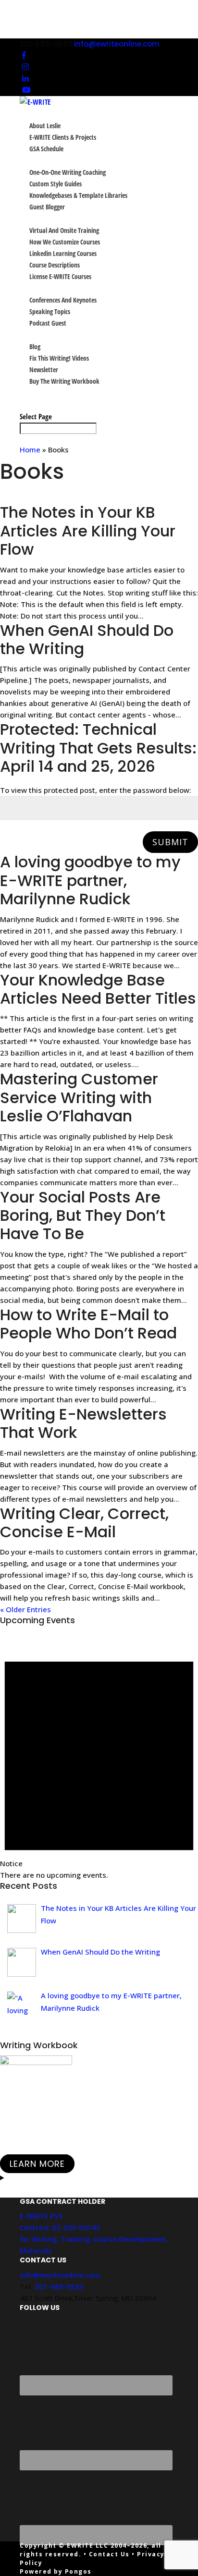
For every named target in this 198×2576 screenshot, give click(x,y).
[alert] (99, 1759)
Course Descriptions (55, 265)
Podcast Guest (48, 323)
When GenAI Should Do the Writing (87, 639)
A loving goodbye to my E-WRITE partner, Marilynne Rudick (90, 880)
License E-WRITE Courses (60, 276)
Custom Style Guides (56, 184)
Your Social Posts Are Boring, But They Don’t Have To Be (83, 1215)
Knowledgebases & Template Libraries (78, 195)
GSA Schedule (46, 149)
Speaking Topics (50, 311)
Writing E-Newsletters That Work (83, 1423)
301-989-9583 (59, 2286)
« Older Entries (25, 1609)
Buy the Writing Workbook (64, 381)
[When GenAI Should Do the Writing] (22, 1962)
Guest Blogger (47, 207)
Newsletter (44, 370)
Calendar (33, 393)
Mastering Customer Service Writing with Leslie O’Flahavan (79, 1097)
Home (30, 450)
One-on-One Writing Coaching (68, 172)
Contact (31, 405)
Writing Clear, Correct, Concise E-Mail (84, 1523)
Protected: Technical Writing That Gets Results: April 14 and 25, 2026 (98, 748)
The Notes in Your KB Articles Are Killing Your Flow (88, 531)
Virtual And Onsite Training (64, 230)
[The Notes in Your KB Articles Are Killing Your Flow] (22, 1919)
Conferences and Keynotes (63, 300)
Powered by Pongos (56, 2571)
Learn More (37, 2164)
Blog (35, 346)
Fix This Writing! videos (59, 358)
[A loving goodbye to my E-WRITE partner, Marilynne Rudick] (22, 2006)
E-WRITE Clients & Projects (63, 137)
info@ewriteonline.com (60, 2275)
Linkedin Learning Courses (63, 253)
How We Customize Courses (65, 242)
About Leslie (45, 126)
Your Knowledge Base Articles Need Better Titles (98, 989)
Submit (170, 842)
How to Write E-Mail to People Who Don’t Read (88, 1324)
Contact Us (109, 2554)
